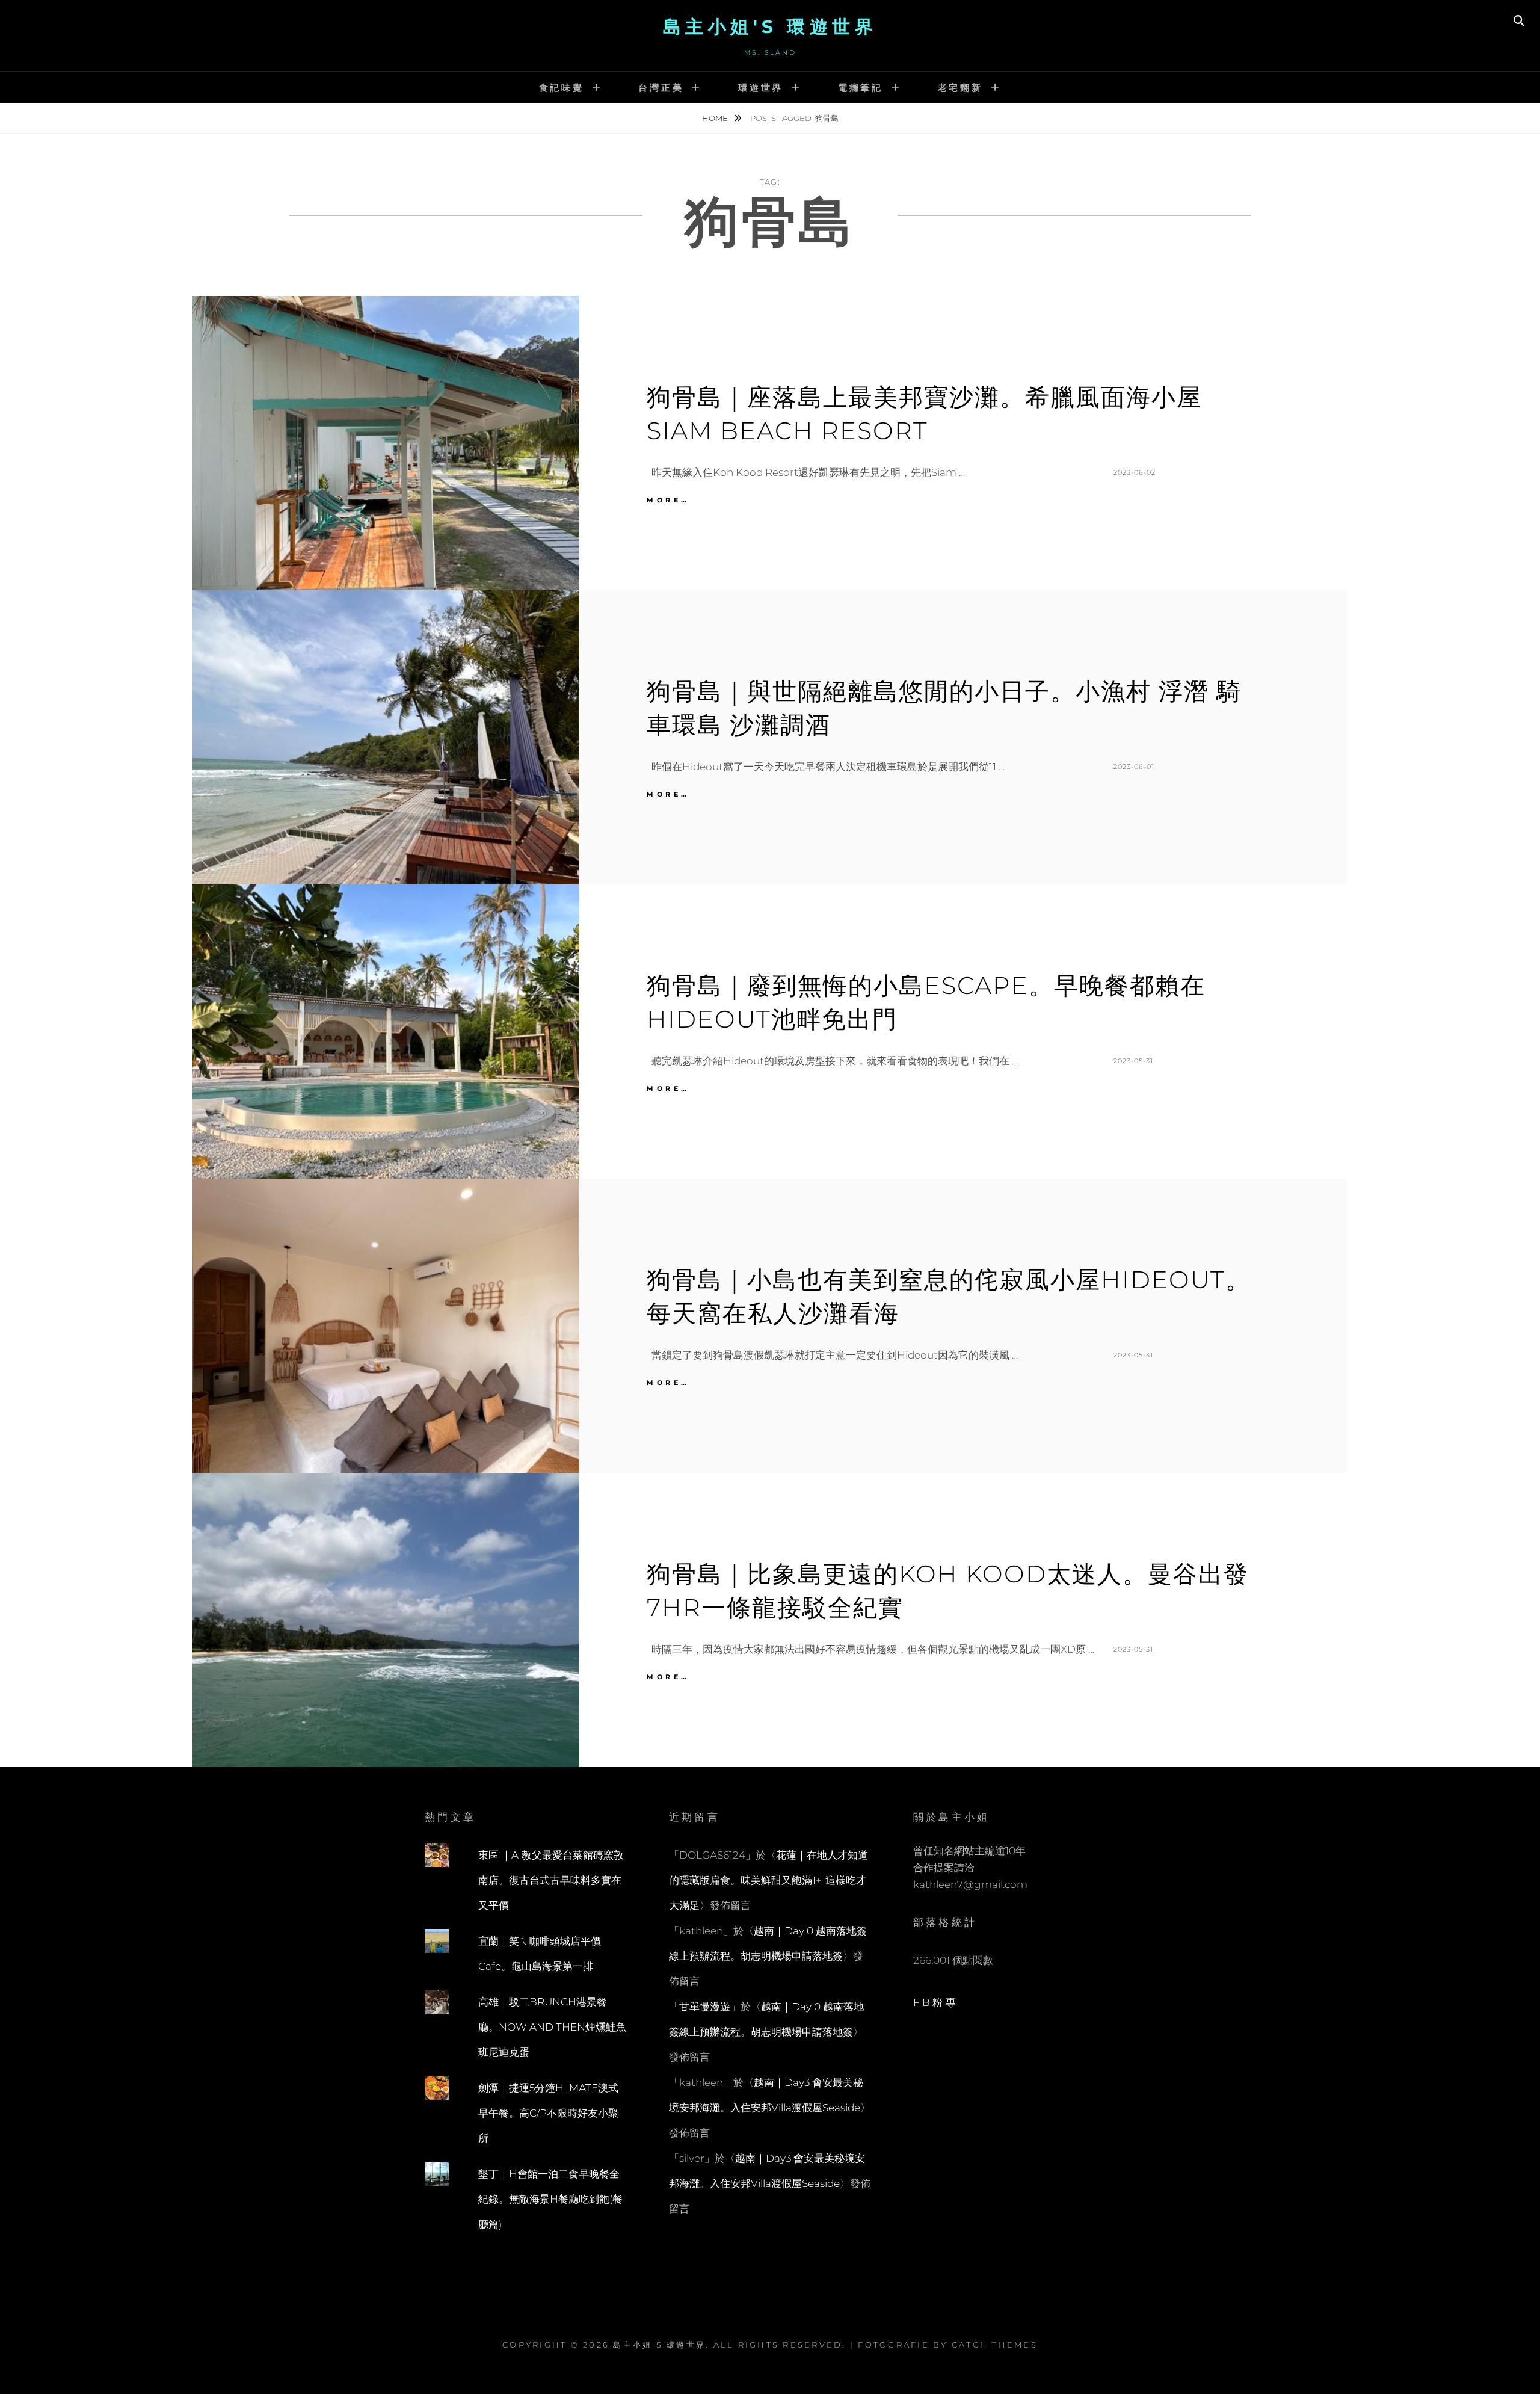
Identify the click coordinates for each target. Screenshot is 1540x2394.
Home (716, 118)
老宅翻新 (960, 88)
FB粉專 (936, 2002)
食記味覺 (562, 88)
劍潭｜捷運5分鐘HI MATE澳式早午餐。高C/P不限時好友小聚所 (548, 2113)
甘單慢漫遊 (705, 2007)
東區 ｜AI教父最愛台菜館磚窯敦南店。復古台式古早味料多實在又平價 (551, 1880)
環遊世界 (761, 88)
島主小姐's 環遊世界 (770, 27)
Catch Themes (995, 2345)
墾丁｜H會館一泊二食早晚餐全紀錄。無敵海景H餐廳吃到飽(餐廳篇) (550, 2199)
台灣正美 (661, 88)
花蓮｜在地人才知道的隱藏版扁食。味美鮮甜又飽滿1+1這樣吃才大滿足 (768, 1880)
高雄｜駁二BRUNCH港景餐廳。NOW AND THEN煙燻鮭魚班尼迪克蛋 (552, 2027)
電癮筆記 (861, 88)
